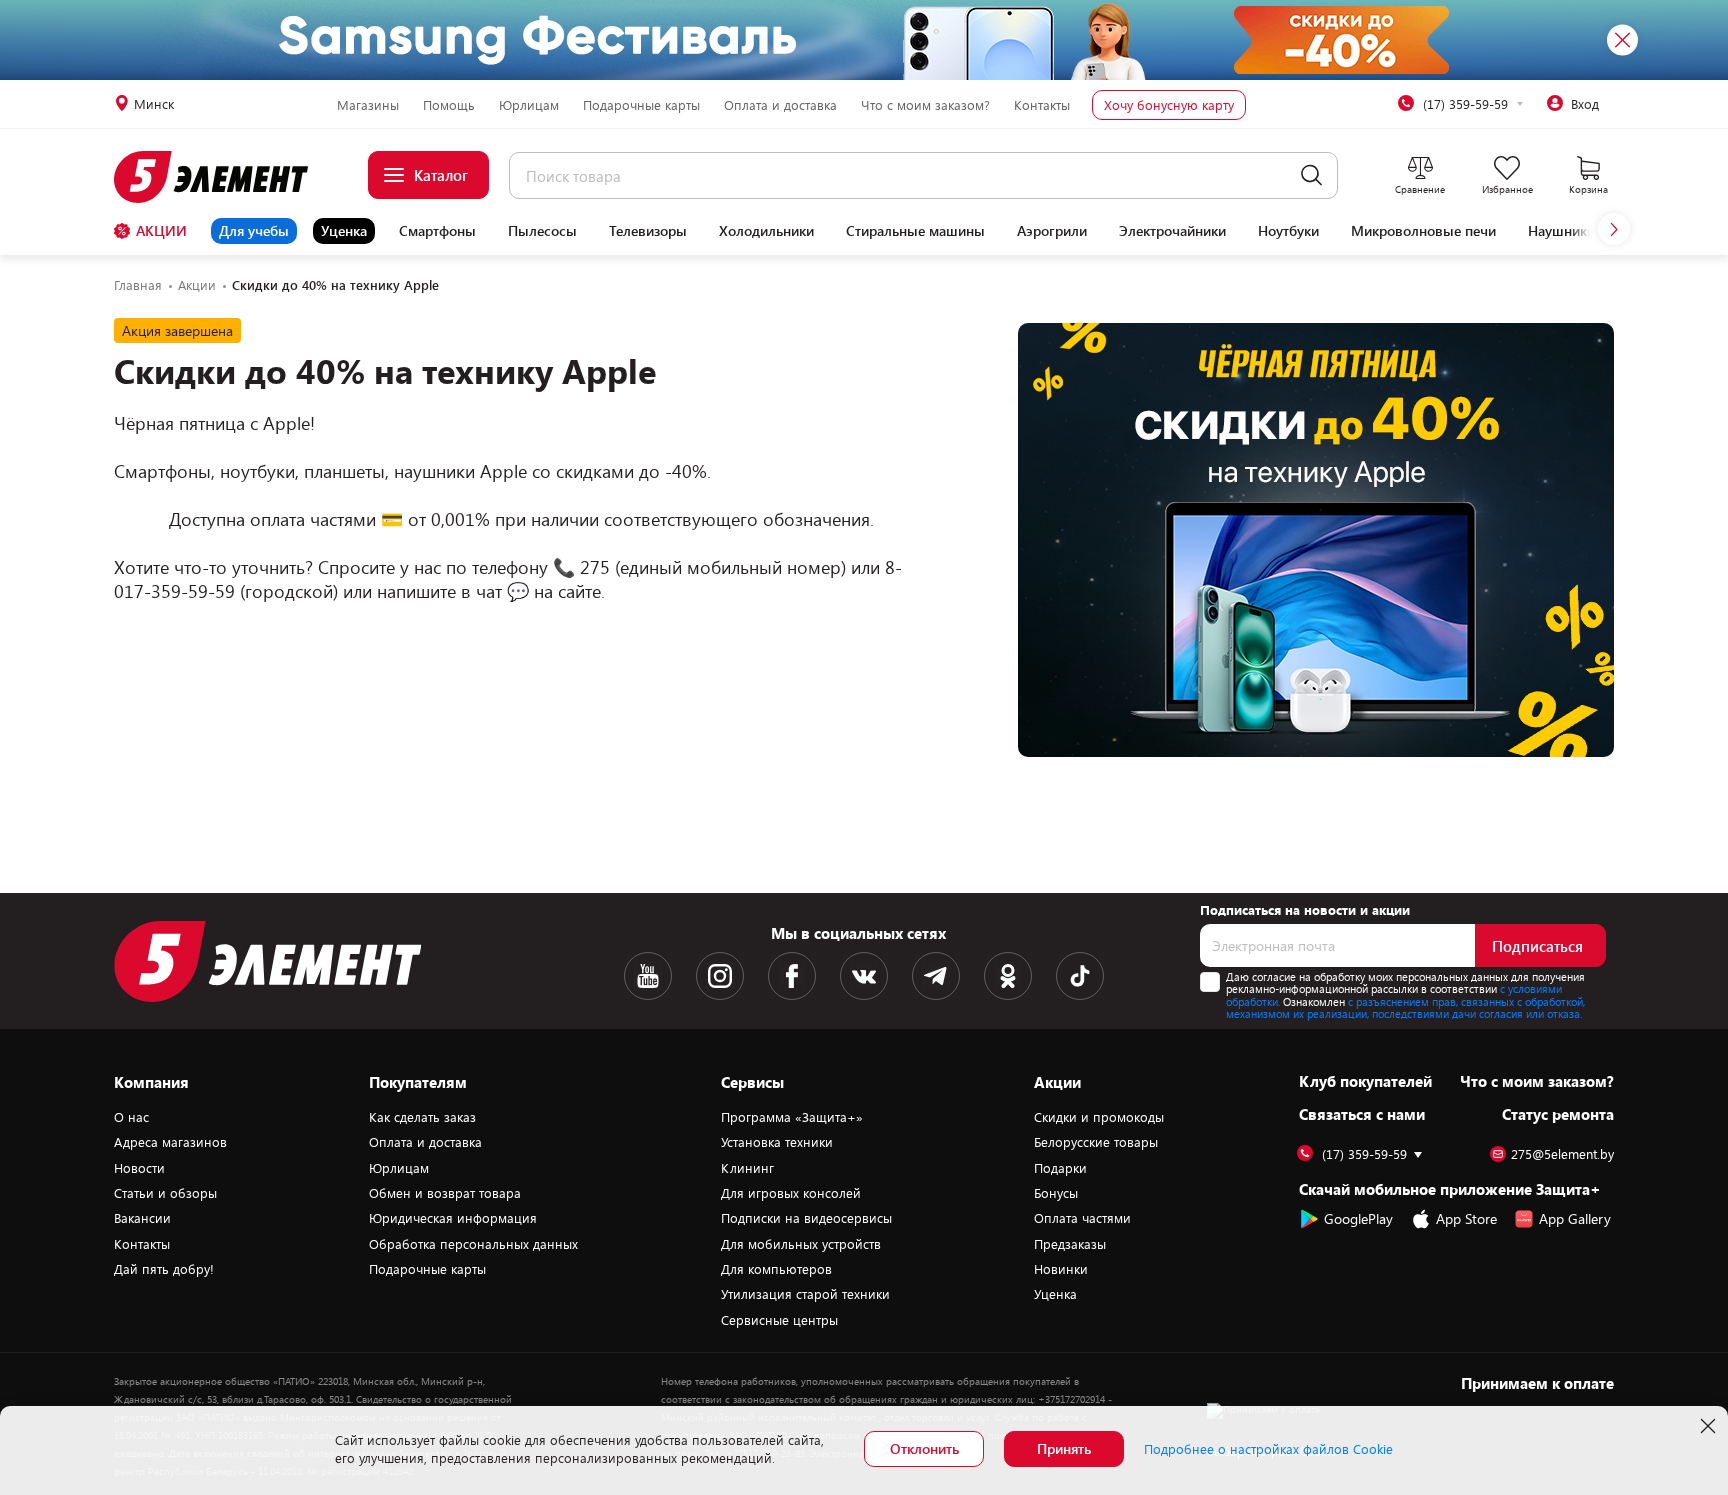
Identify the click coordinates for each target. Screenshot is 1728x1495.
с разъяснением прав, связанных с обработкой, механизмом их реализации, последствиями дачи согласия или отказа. (1405, 1008)
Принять (1064, 1448)
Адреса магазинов (170, 1142)
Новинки (1061, 1269)
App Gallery (1575, 1218)
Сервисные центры (779, 1320)
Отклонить (924, 1448)
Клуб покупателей (1365, 1081)
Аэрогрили (1052, 231)
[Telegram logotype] (936, 976)
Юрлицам (529, 105)
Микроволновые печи (1423, 231)
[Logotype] (222, 177)
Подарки (1060, 1168)
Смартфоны (437, 231)
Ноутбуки (1288, 231)
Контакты (1042, 105)
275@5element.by (1562, 1154)
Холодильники (766, 231)
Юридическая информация (453, 1218)
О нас (131, 1117)
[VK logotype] (864, 976)
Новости (139, 1168)
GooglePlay (1358, 1218)
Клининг (747, 1168)
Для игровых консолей (791, 1193)
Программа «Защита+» (792, 1117)
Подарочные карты (641, 105)
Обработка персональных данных (473, 1244)
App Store (1466, 1218)
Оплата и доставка (780, 105)
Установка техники (777, 1142)
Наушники (1561, 231)
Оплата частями (1082, 1218)
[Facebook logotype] (792, 976)
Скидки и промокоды (1099, 1117)
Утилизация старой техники (805, 1294)
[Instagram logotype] (720, 976)
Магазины (368, 105)
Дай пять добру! (164, 1269)
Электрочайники (1172, 231)
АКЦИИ (161, 230)
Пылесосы (542, 231)
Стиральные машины (915, 231)
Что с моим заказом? (925, 105)
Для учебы (254, 230)
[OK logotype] (1008, 976)
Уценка (344, 230)
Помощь (449, 105)
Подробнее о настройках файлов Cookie (1268, 1449)
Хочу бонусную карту (1169, 105)
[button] (1614, 229)
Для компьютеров (776, 1269)
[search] (1311, 175)
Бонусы (1056, 1193)
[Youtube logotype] (648, 976)
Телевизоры (648, 231)
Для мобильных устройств (801, 1244)
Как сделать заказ (422, 1117)
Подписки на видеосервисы (806, 1218)
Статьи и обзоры (165, 1193)
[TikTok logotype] (1080, 976)
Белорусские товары (1096, 1142)
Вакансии (142, 1218)
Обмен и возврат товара (445, 1193)
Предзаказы (1070, 1244)
